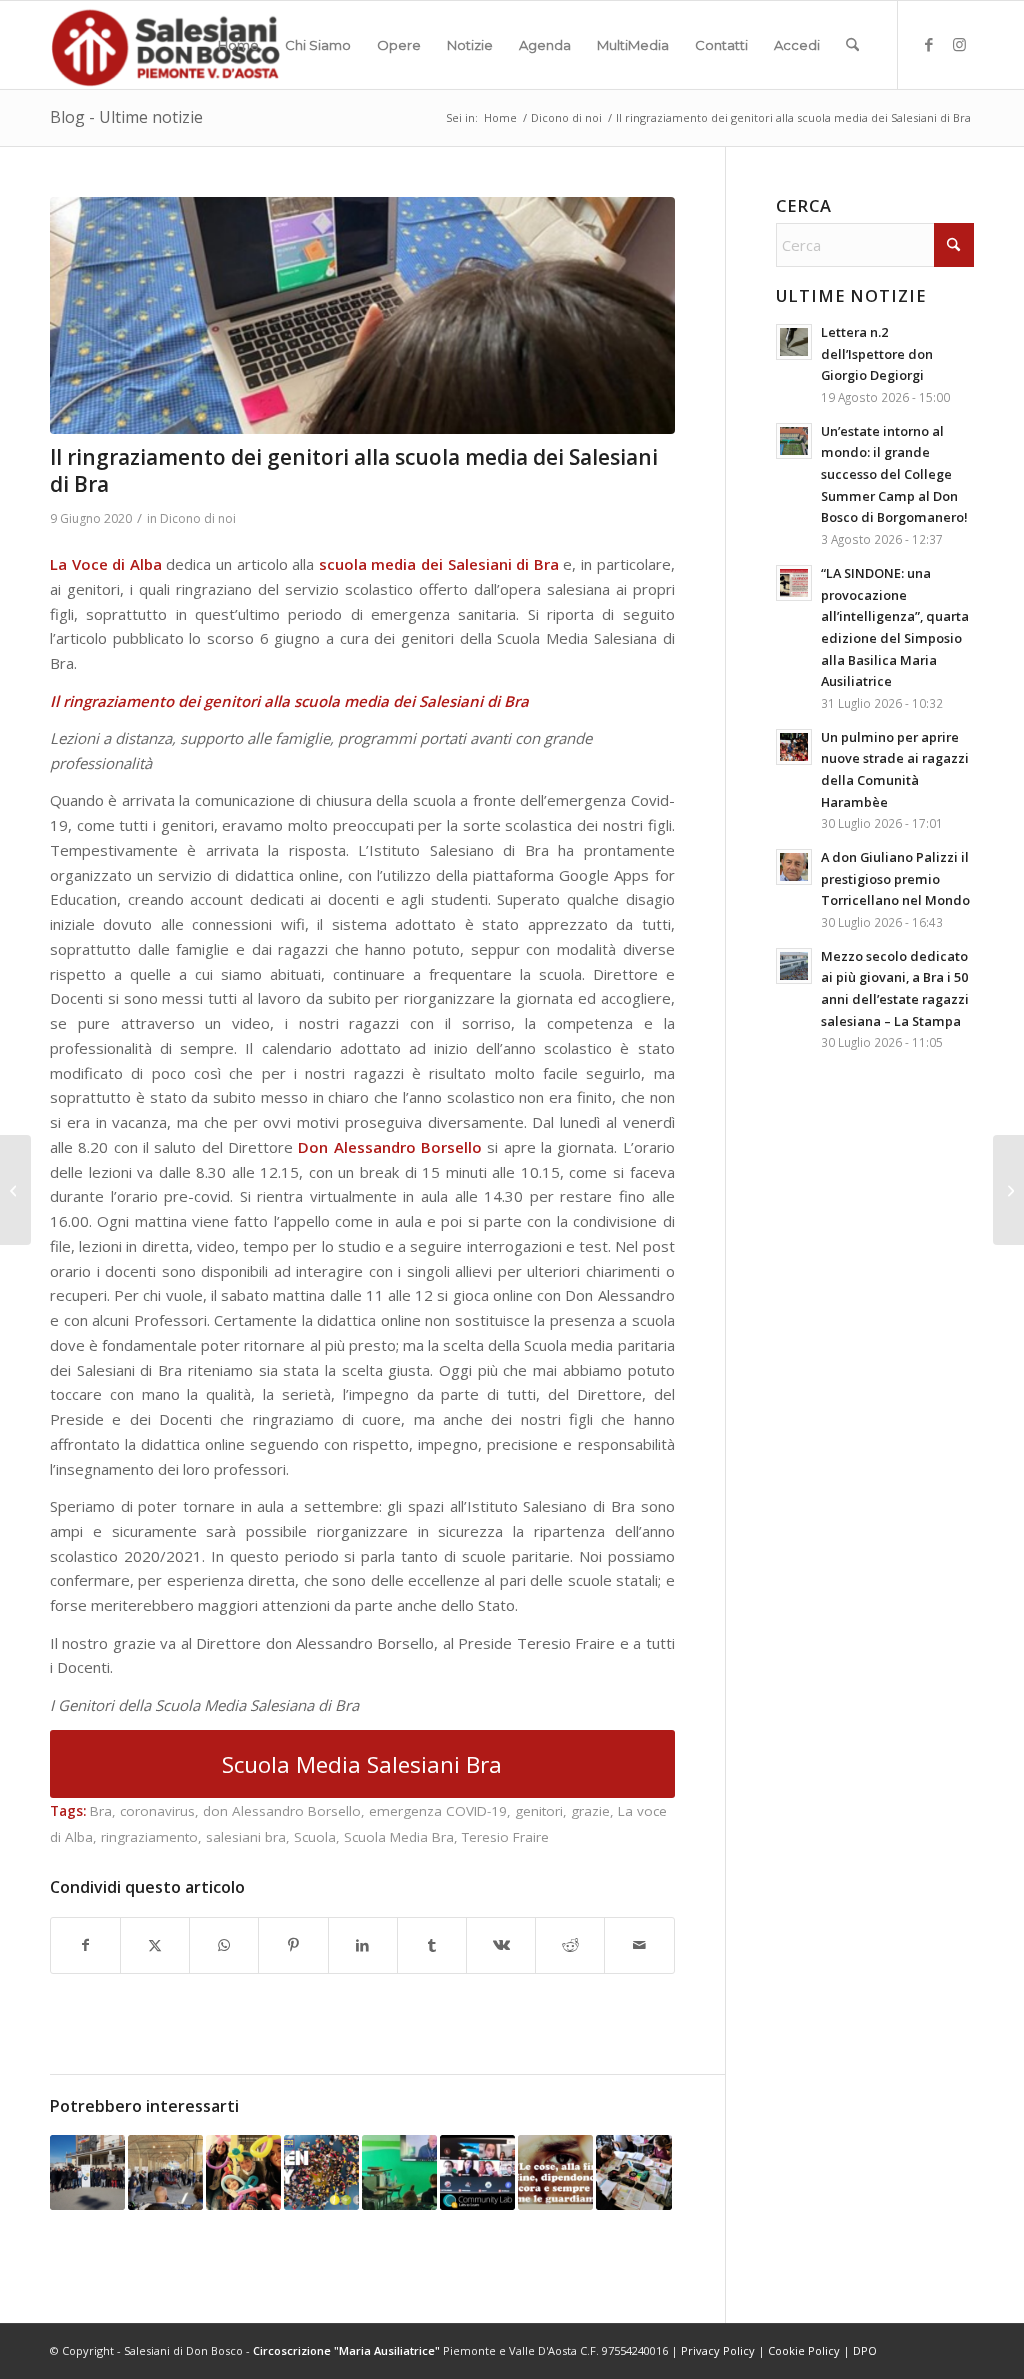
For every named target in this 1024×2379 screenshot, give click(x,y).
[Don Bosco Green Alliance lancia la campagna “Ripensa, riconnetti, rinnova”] (1008, 1190)
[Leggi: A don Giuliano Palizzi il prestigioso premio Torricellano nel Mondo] (794, 867)
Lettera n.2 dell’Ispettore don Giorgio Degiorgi (877, 353)
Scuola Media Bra (399, 1837)
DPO (865, 2350)
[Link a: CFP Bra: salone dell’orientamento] (165, 2172)
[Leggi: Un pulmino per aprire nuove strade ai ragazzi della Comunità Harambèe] (794, 747)
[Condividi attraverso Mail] (639, 1945)
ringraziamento (149, 1837)
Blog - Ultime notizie (126, 117)
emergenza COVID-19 (438, 1811)
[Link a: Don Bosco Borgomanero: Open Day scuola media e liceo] (321, 2172)
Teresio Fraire (505, 1837)
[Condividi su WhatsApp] (224, 1945)
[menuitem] (238, 45)
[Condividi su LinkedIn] (363, 1945)
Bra (101, 1811)
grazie (590, 1811)
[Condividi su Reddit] (570, 1945)
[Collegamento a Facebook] (929, 44)
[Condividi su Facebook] (85, 1945)
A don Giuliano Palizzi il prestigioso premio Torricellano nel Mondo (895, 878)
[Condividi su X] (155, 1945)
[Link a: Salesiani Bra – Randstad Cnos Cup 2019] (87, 2172)
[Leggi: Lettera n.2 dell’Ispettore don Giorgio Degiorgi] (794, 342)
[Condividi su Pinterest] (293, 1945)
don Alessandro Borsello (282, 1811)
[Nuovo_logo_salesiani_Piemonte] (165, 45)
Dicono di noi (198, 518)
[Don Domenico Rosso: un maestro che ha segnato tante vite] (15, 1190)
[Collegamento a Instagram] (959, 44)
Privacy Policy (718, 2350)
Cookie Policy (804, 2350)
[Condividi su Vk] (501, 1945)
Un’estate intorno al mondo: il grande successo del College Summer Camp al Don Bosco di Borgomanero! (894, 474)
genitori (539, 1811)
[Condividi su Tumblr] (432, 1945)
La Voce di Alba (106, 564)
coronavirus (157, 1811)
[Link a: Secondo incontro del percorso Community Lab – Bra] (477, 2172)
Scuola (315, 1837)
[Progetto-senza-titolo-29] (362, 315)
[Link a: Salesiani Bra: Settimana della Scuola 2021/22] (399, 2172)
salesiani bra (246, 1837)
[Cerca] (852, 45)
